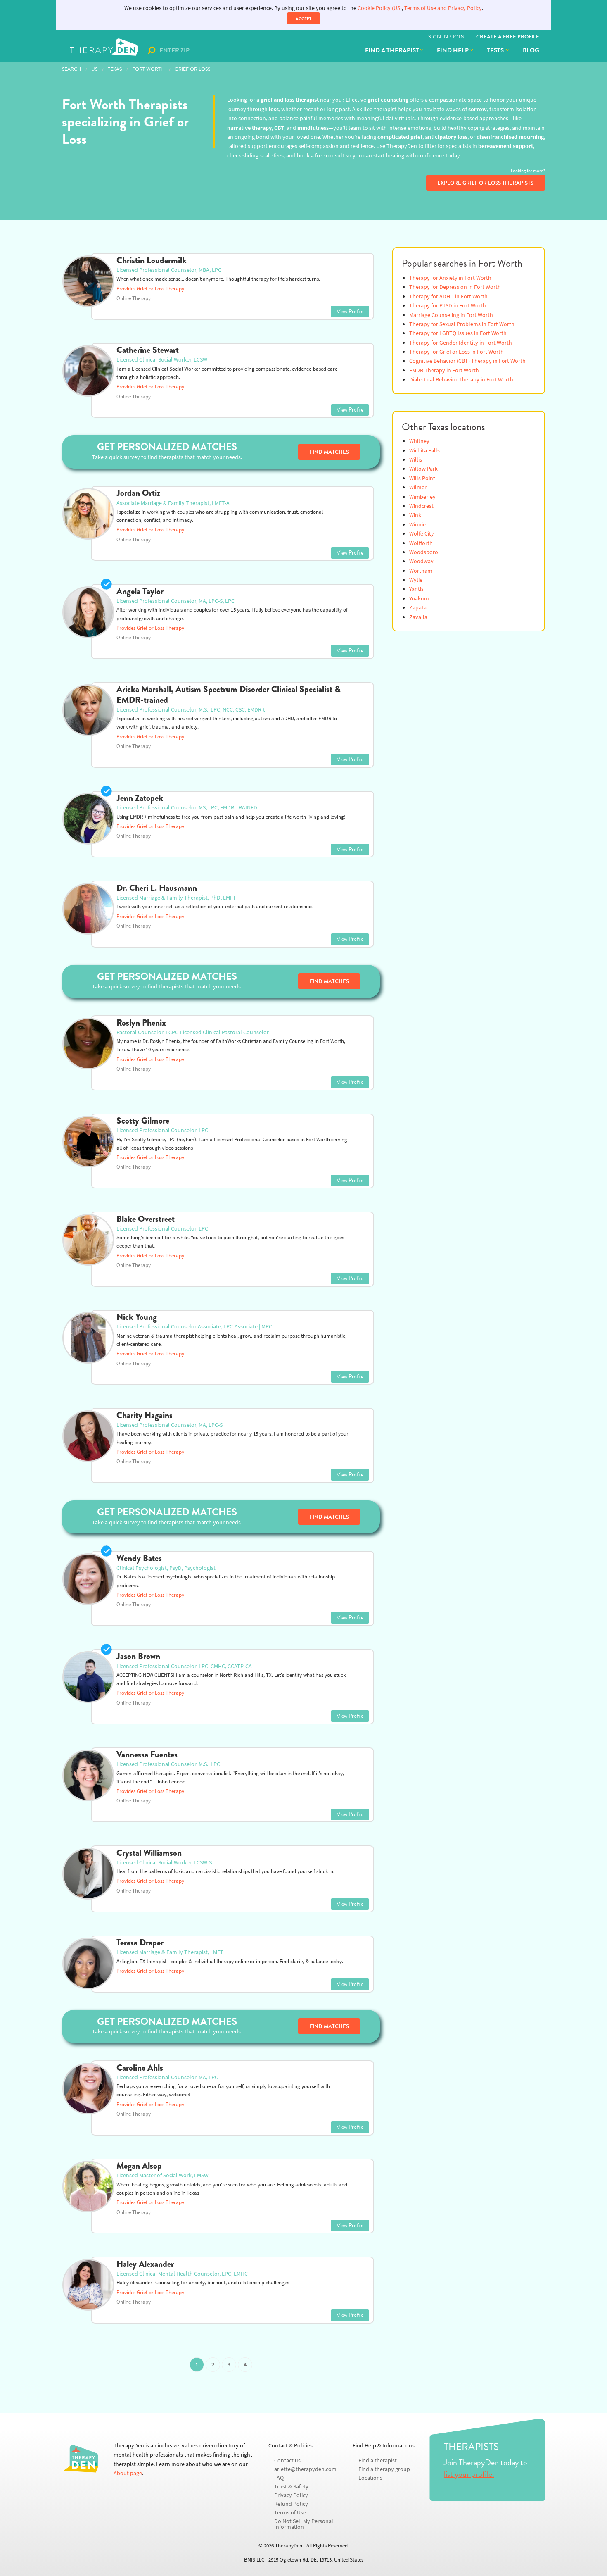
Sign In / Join (446, 37)
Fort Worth (148, 69)
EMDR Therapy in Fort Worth (444, 370)
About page (128, 2473)
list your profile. (469, 2474)
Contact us (287, 2461)
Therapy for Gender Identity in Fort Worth (461, 343)
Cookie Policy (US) (380, 8)
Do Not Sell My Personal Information (304, 2524)
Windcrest (421, 506)
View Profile (350, 311)
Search (71, 69)
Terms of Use (290, 2513)
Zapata (418, 608)
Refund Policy (291, 2504)
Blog (531, 50)
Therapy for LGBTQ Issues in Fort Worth (458, 333)
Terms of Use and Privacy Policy (443, 8)
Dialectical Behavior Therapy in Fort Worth (461, 380)
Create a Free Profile (508, 37)
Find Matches (329, 452)
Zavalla (418, 617)
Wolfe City (422, 534)
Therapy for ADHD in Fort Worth (448, 296)
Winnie (417, 525)
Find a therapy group (384, 2469)
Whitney (419, 441)
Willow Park (423, 469)
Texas (115, 69)
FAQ (279, 2478)
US (94, 69)
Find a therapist (392, 50)
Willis (416, 460)
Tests (496, 50)
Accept (303, 19)
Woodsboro (424, 552)
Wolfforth (421, 543)
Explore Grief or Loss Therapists (485, 183)
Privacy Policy (291, 2495)
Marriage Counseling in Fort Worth (451, 315)
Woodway (421, 561)
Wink (415, 515)
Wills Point (422, 478)
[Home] (105, 50)
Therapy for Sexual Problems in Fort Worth (462, 324)
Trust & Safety (291, 2487)
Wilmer (418, 487)
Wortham (421, 571)
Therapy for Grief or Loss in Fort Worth (456, 352)
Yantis (416, 589)
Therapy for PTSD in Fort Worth (448, 306)
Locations (370, 2478)
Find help (453, 50)
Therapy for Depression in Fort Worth (455, 287)
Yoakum (419, 599)
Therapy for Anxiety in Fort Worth (450, 278)
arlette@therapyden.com (305, 2469)
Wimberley (422, 497)
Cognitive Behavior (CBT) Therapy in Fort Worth (467, 361)
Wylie (416, 580)
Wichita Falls (424, 451)
